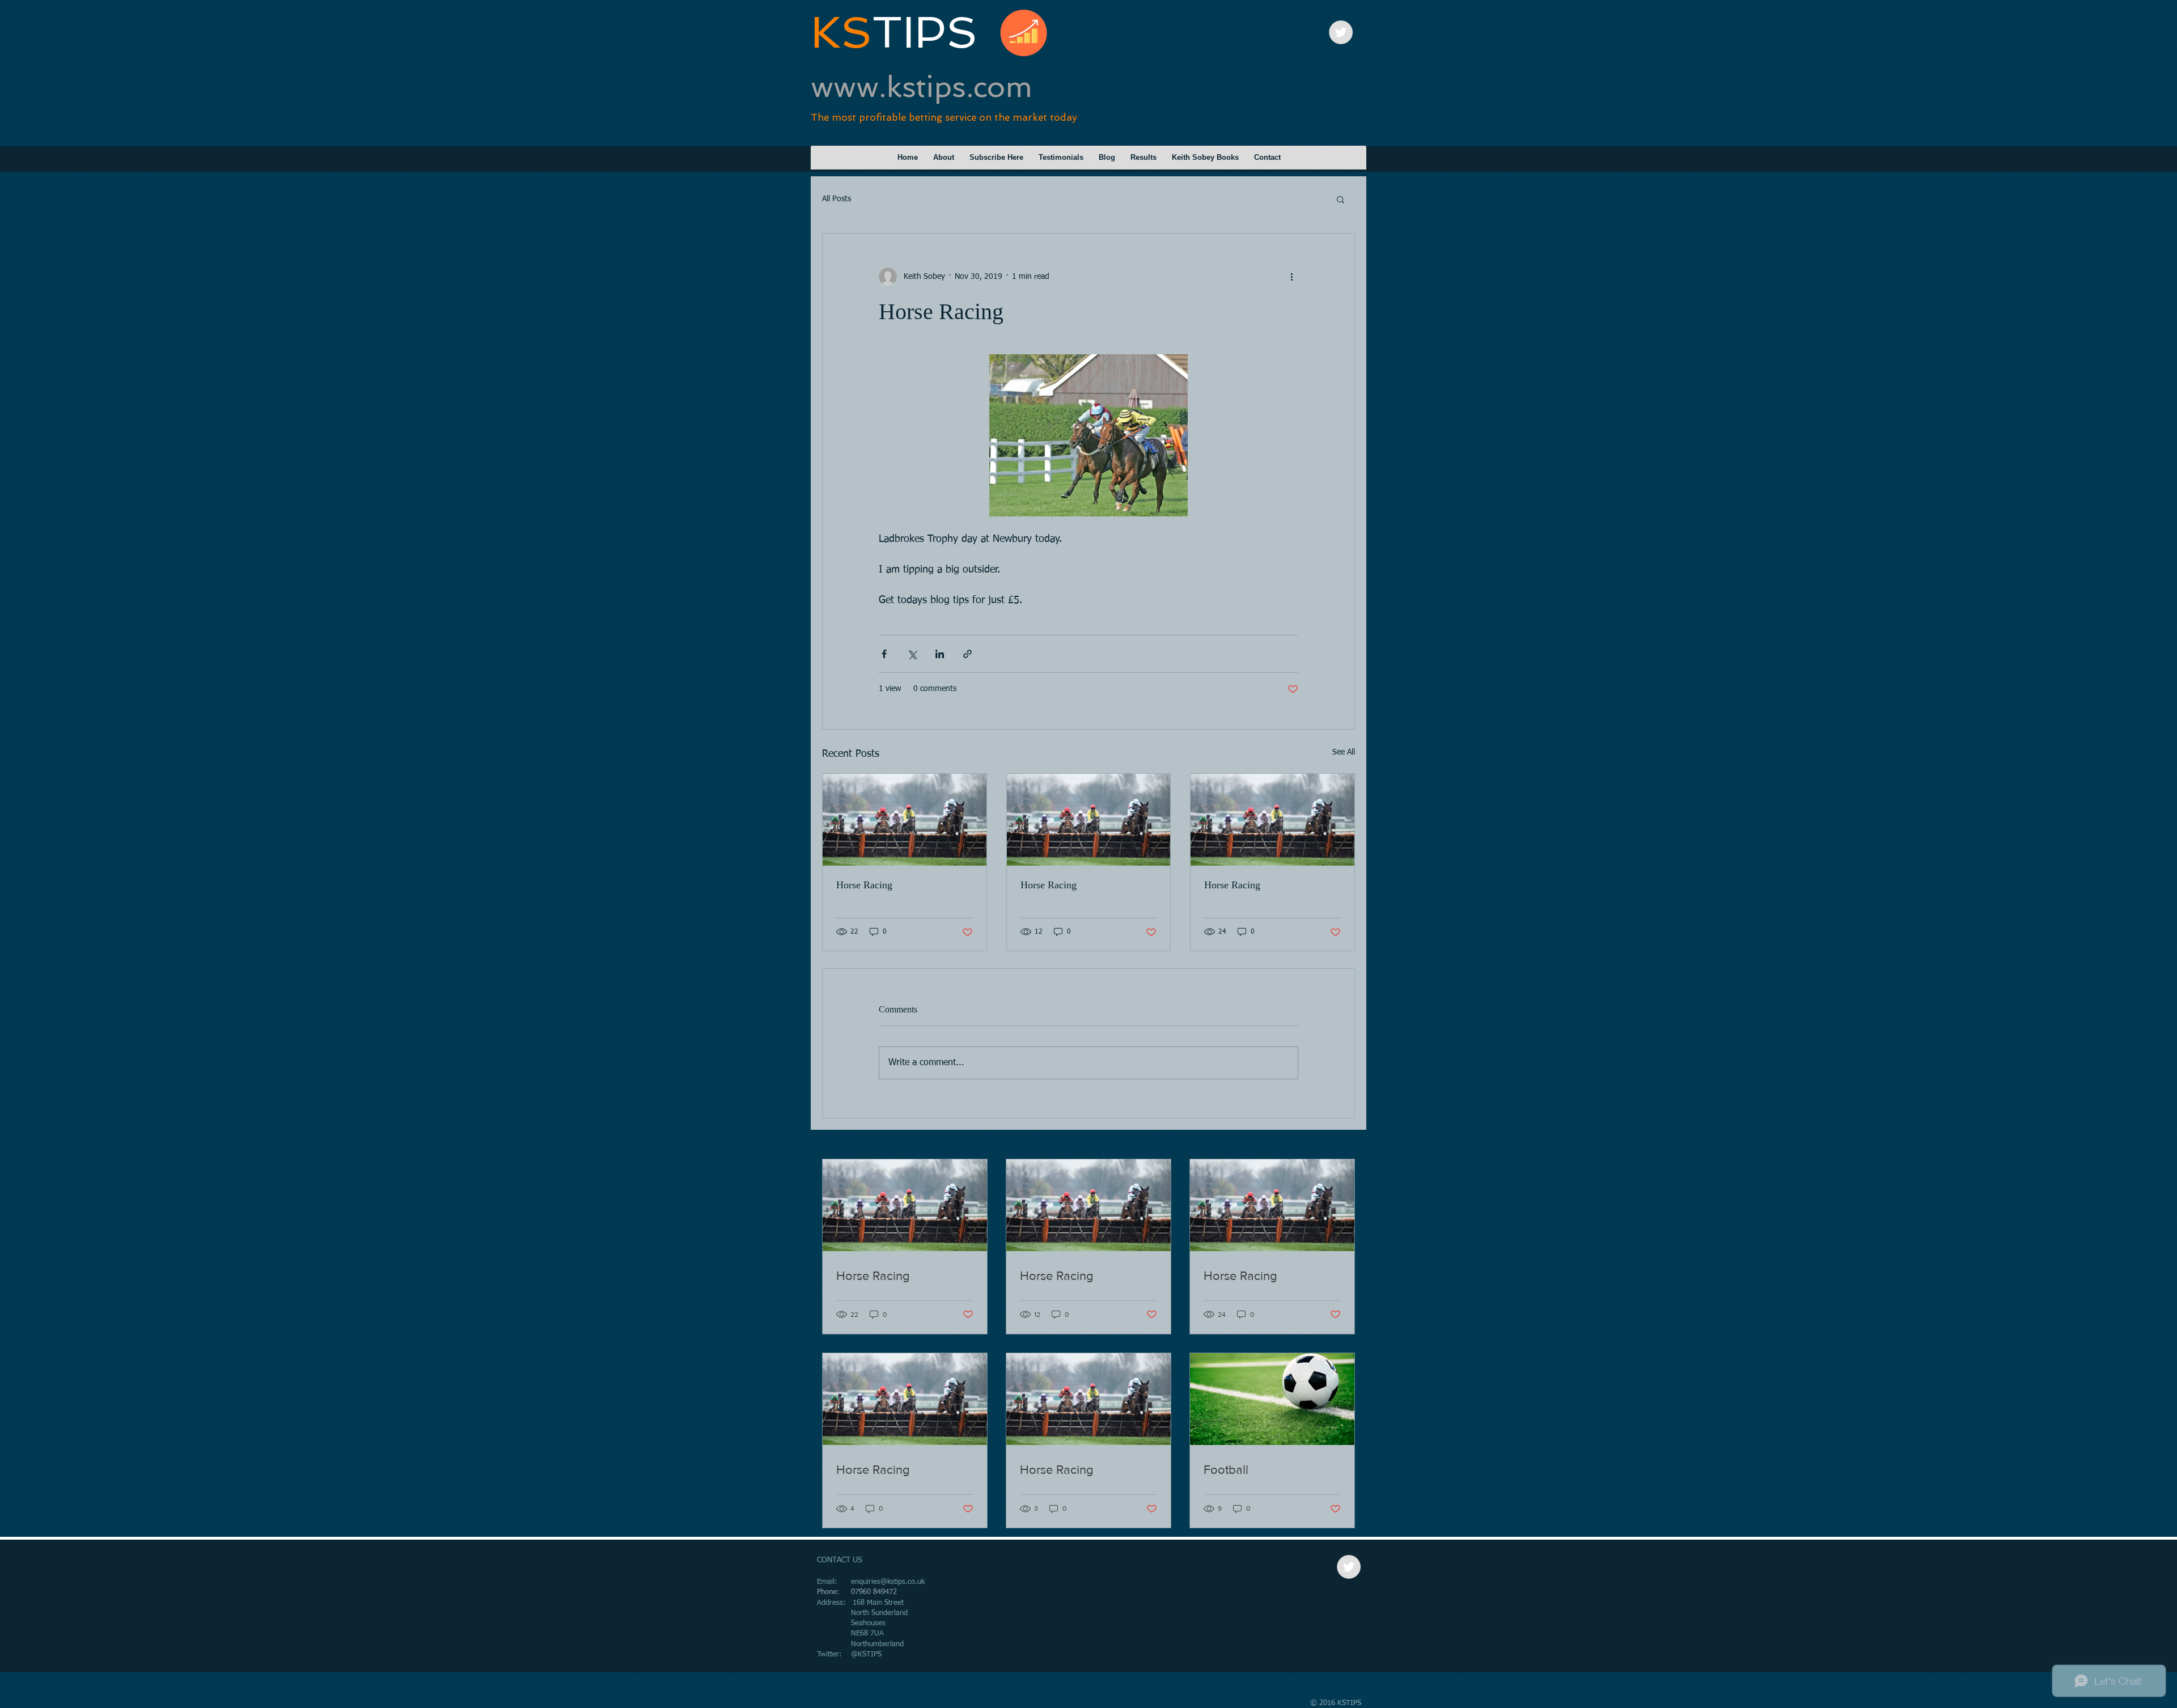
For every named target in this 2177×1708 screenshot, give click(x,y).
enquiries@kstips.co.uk (888, 1582)
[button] (1340, 199)
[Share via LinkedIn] (940, 654)
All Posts (837, 199)
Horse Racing (864, 885)
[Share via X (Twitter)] (912, 654)
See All (1344, 752)
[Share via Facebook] (884, 654)
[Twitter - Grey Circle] (1341, 32)
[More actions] (1291, 277)
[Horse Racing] (905, 820)
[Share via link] (967, 654)
